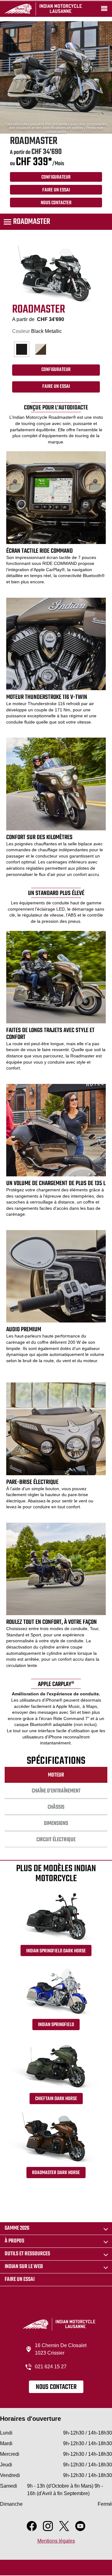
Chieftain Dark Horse (56, 2099)
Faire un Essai (56, 190)
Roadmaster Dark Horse (56, 2173)
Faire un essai (20, 2279)
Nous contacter (56, 2387)
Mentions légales (56, 2541)
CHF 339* (34, 162)
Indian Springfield (56, 2025)
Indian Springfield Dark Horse (56, 1951)
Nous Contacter (56, 203)
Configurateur (56, 177)
